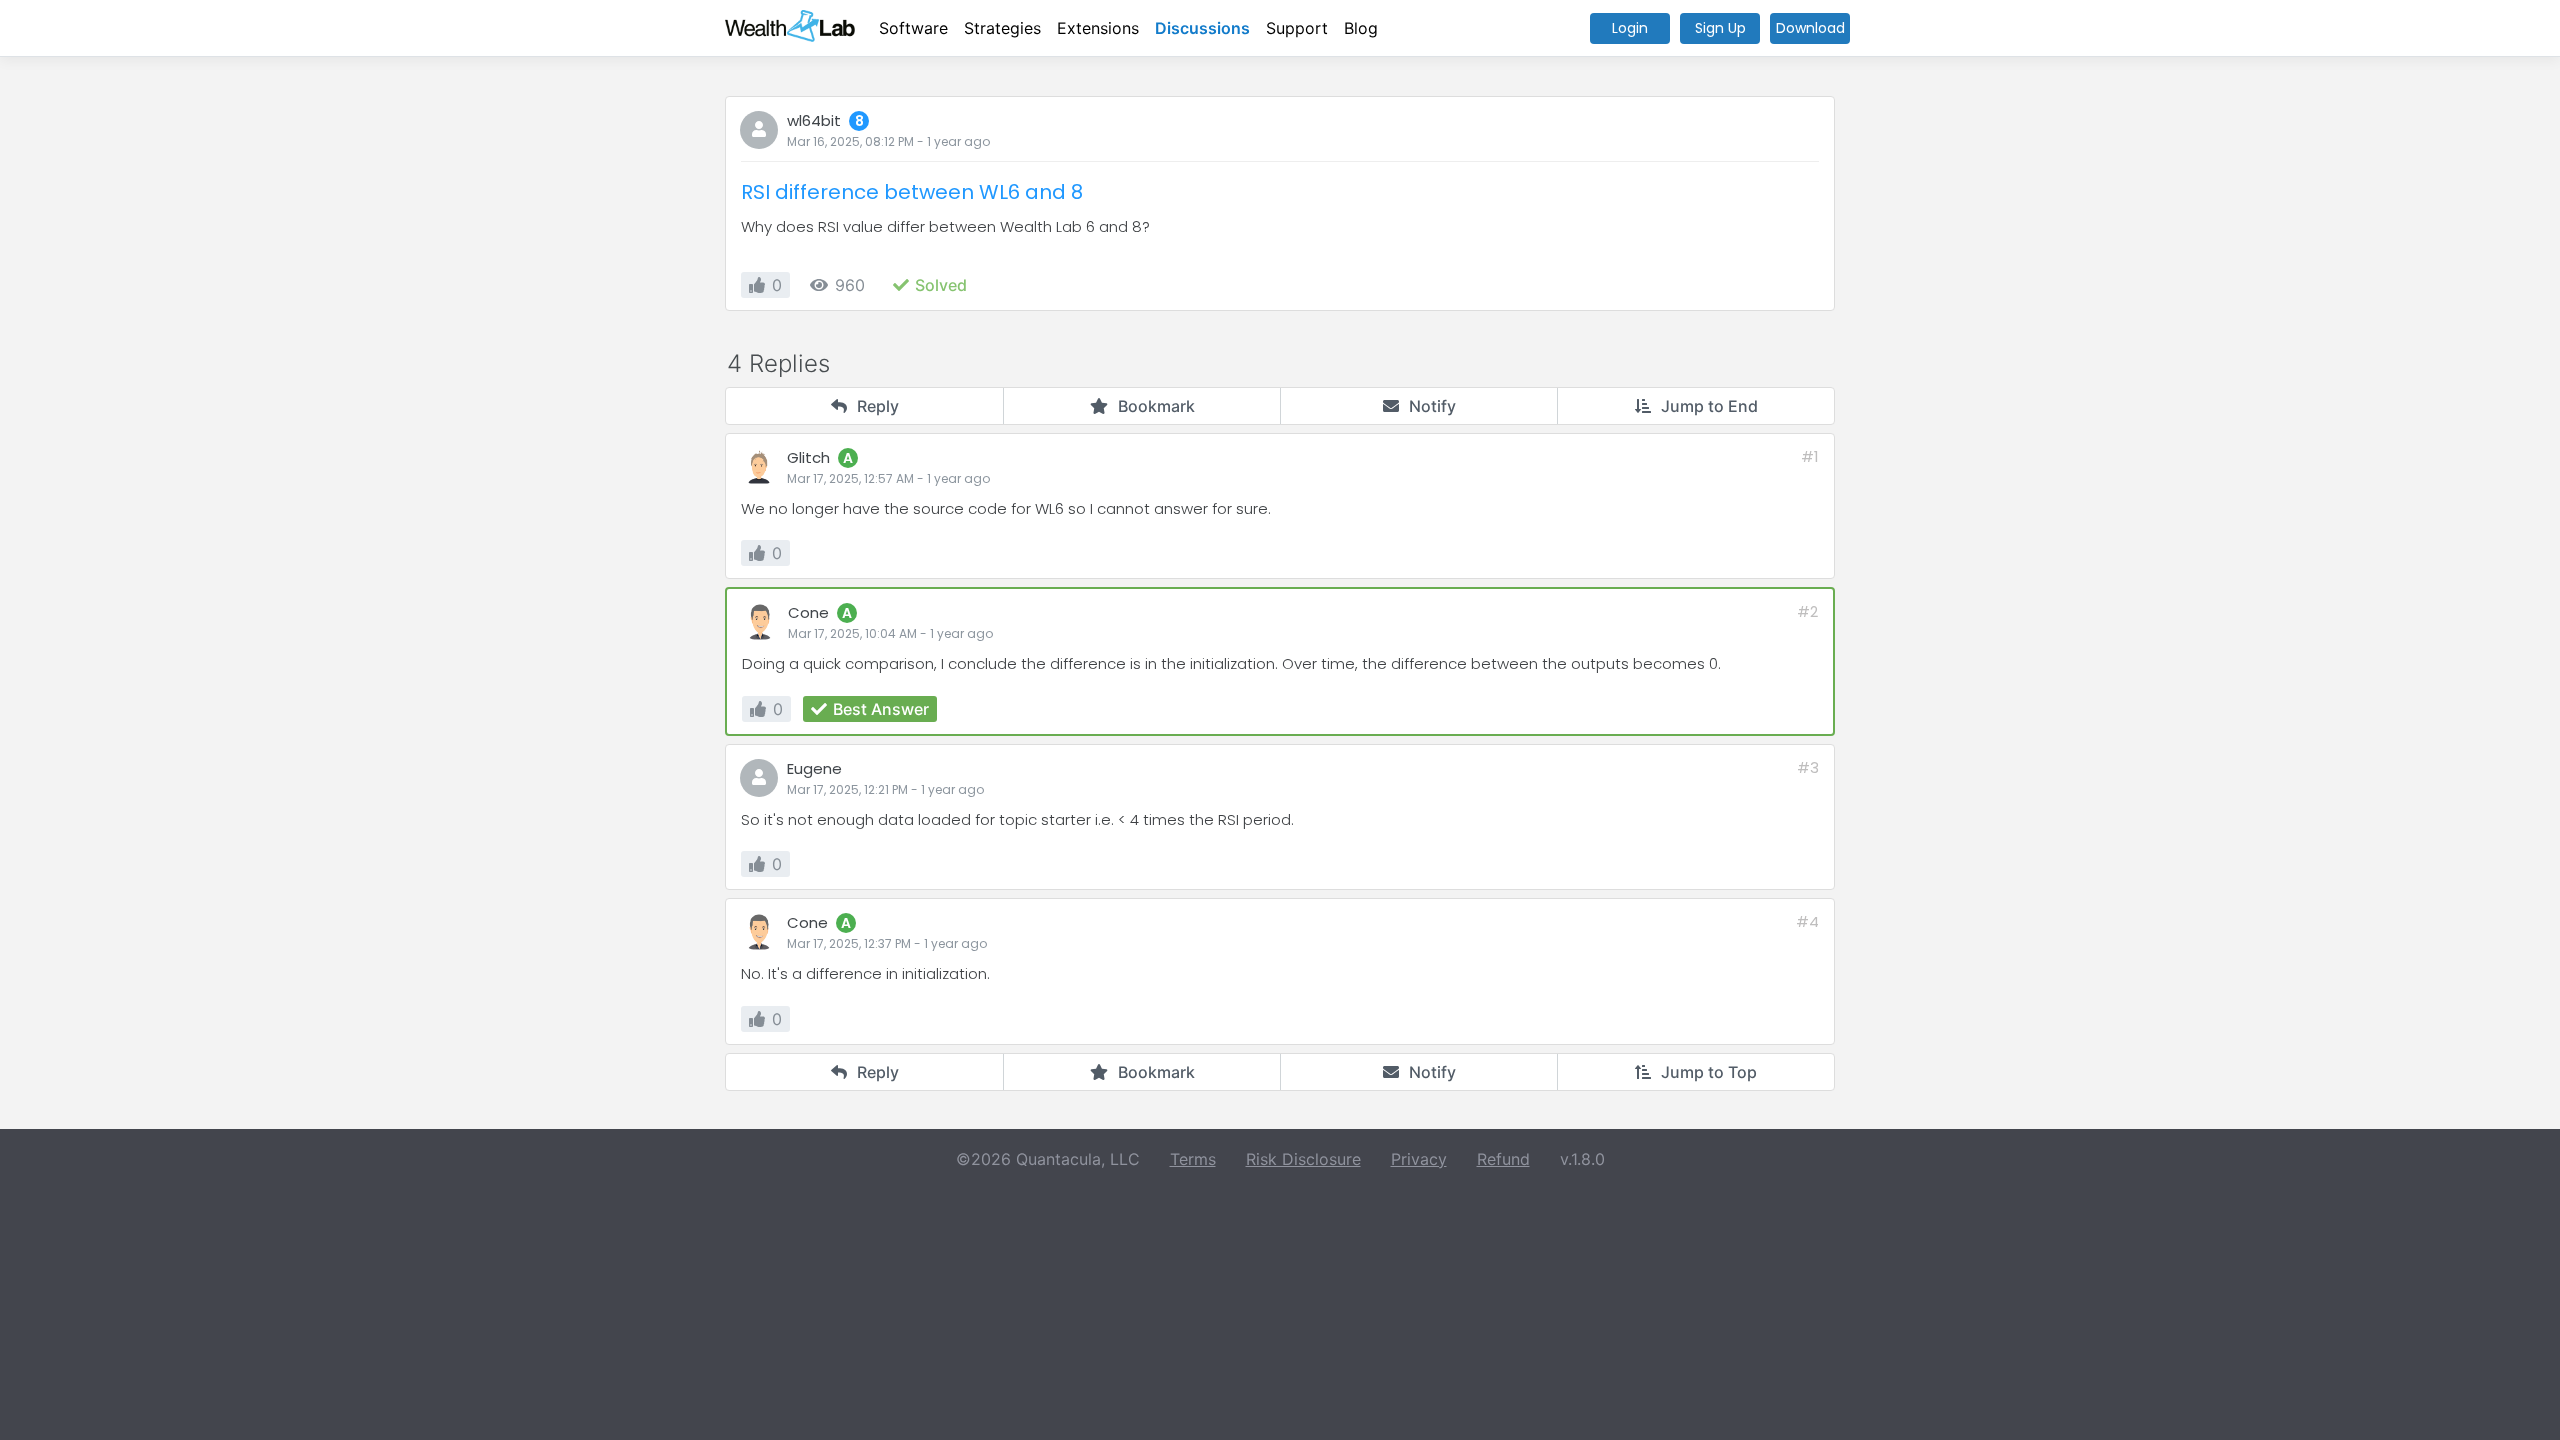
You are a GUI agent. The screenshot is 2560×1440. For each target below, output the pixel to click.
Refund (1503, 1159)
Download (1810, 28)
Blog (1361, 28)
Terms (1193, 1159)
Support (1297, 28)
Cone (808, 612)
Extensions (1098, 28)
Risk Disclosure (1303, 1159)
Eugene (814, 768)
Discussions (1202, 28)
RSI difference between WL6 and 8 (912, 192)
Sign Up (1720, 28)
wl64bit (814, 120)
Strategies (1002, 28)
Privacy (1419, 1159)
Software (913, 28)
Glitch (808, 457)
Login (1630, 28)
